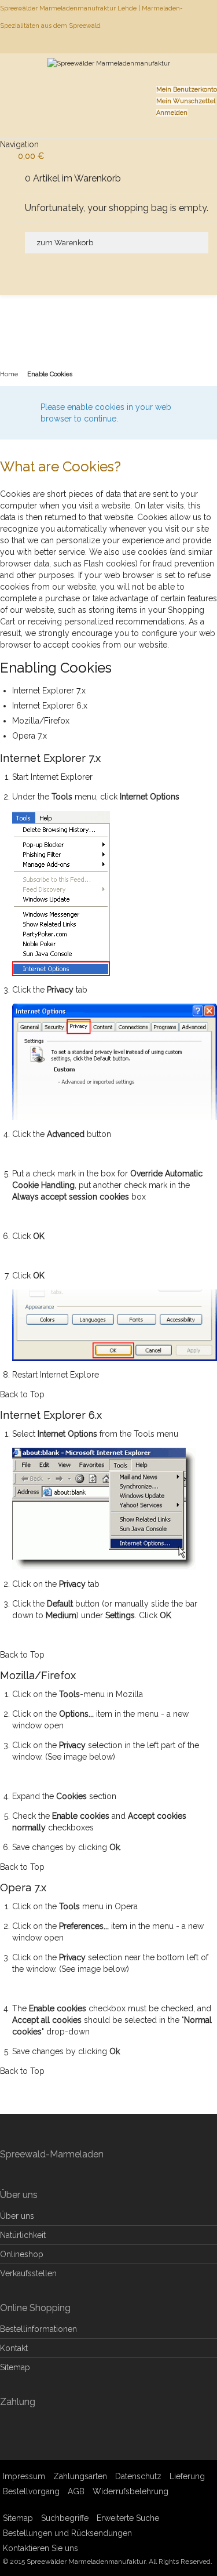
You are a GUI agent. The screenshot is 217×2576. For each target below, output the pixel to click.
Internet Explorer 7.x (49, 691)
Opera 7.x (30, 736)
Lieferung (187, 2476)
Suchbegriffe (65, 2518)
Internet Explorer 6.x (50, 706)
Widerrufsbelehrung (130, 2491)
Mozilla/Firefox (41, 721)
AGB (76, 2491)
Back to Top (22, 1394)
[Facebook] (216, 43)
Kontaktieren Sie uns (41, 2548)
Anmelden (172, 113)
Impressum (24, 2476)
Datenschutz (138, 2476)
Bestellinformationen (38, 2329)
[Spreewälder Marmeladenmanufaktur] (109, 78)
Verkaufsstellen (28, 2273)
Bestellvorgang (31, 2491)
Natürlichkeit (23, 2235)
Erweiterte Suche (128, 2518)
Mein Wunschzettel (186, 101)
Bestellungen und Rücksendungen (67, 2533)
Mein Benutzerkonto (187, 90)
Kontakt (14, 2348)
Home (9, 374)
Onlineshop (22, 2254)
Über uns (17, 2216)
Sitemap (15, 2367)
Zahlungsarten (80, 2476)
